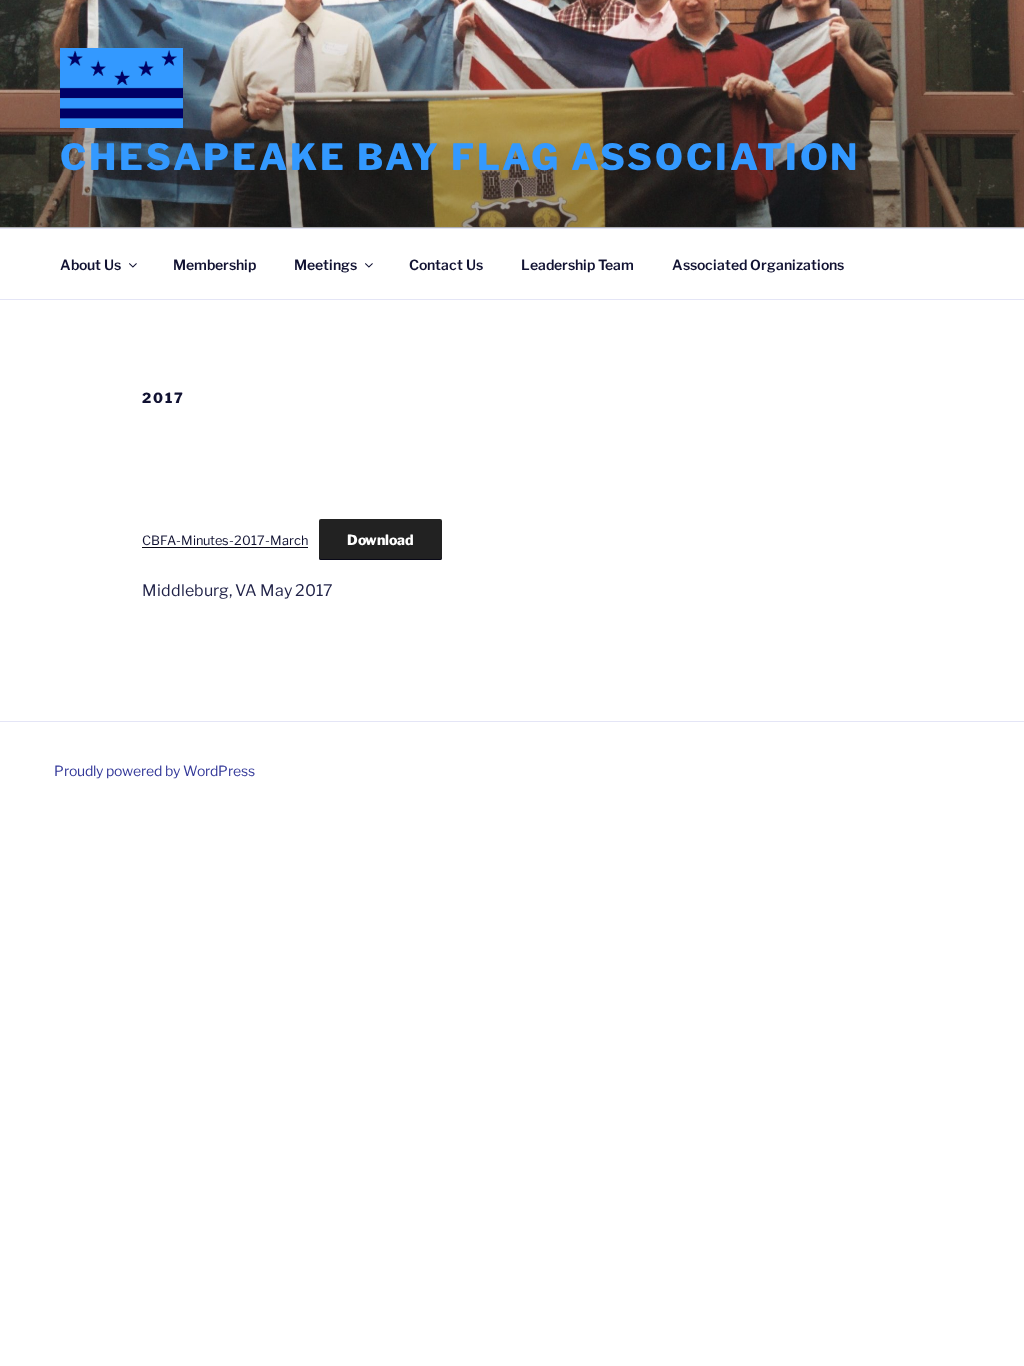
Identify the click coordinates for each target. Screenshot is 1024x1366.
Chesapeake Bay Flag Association (460, 157)
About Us (90, 264)
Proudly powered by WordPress (154, 770)
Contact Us (446, 264)
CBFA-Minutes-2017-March (225, 540)
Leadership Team (577, 264)
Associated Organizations (758, 264)
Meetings (325, 264)
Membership (214, 264)
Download (380, 539)
